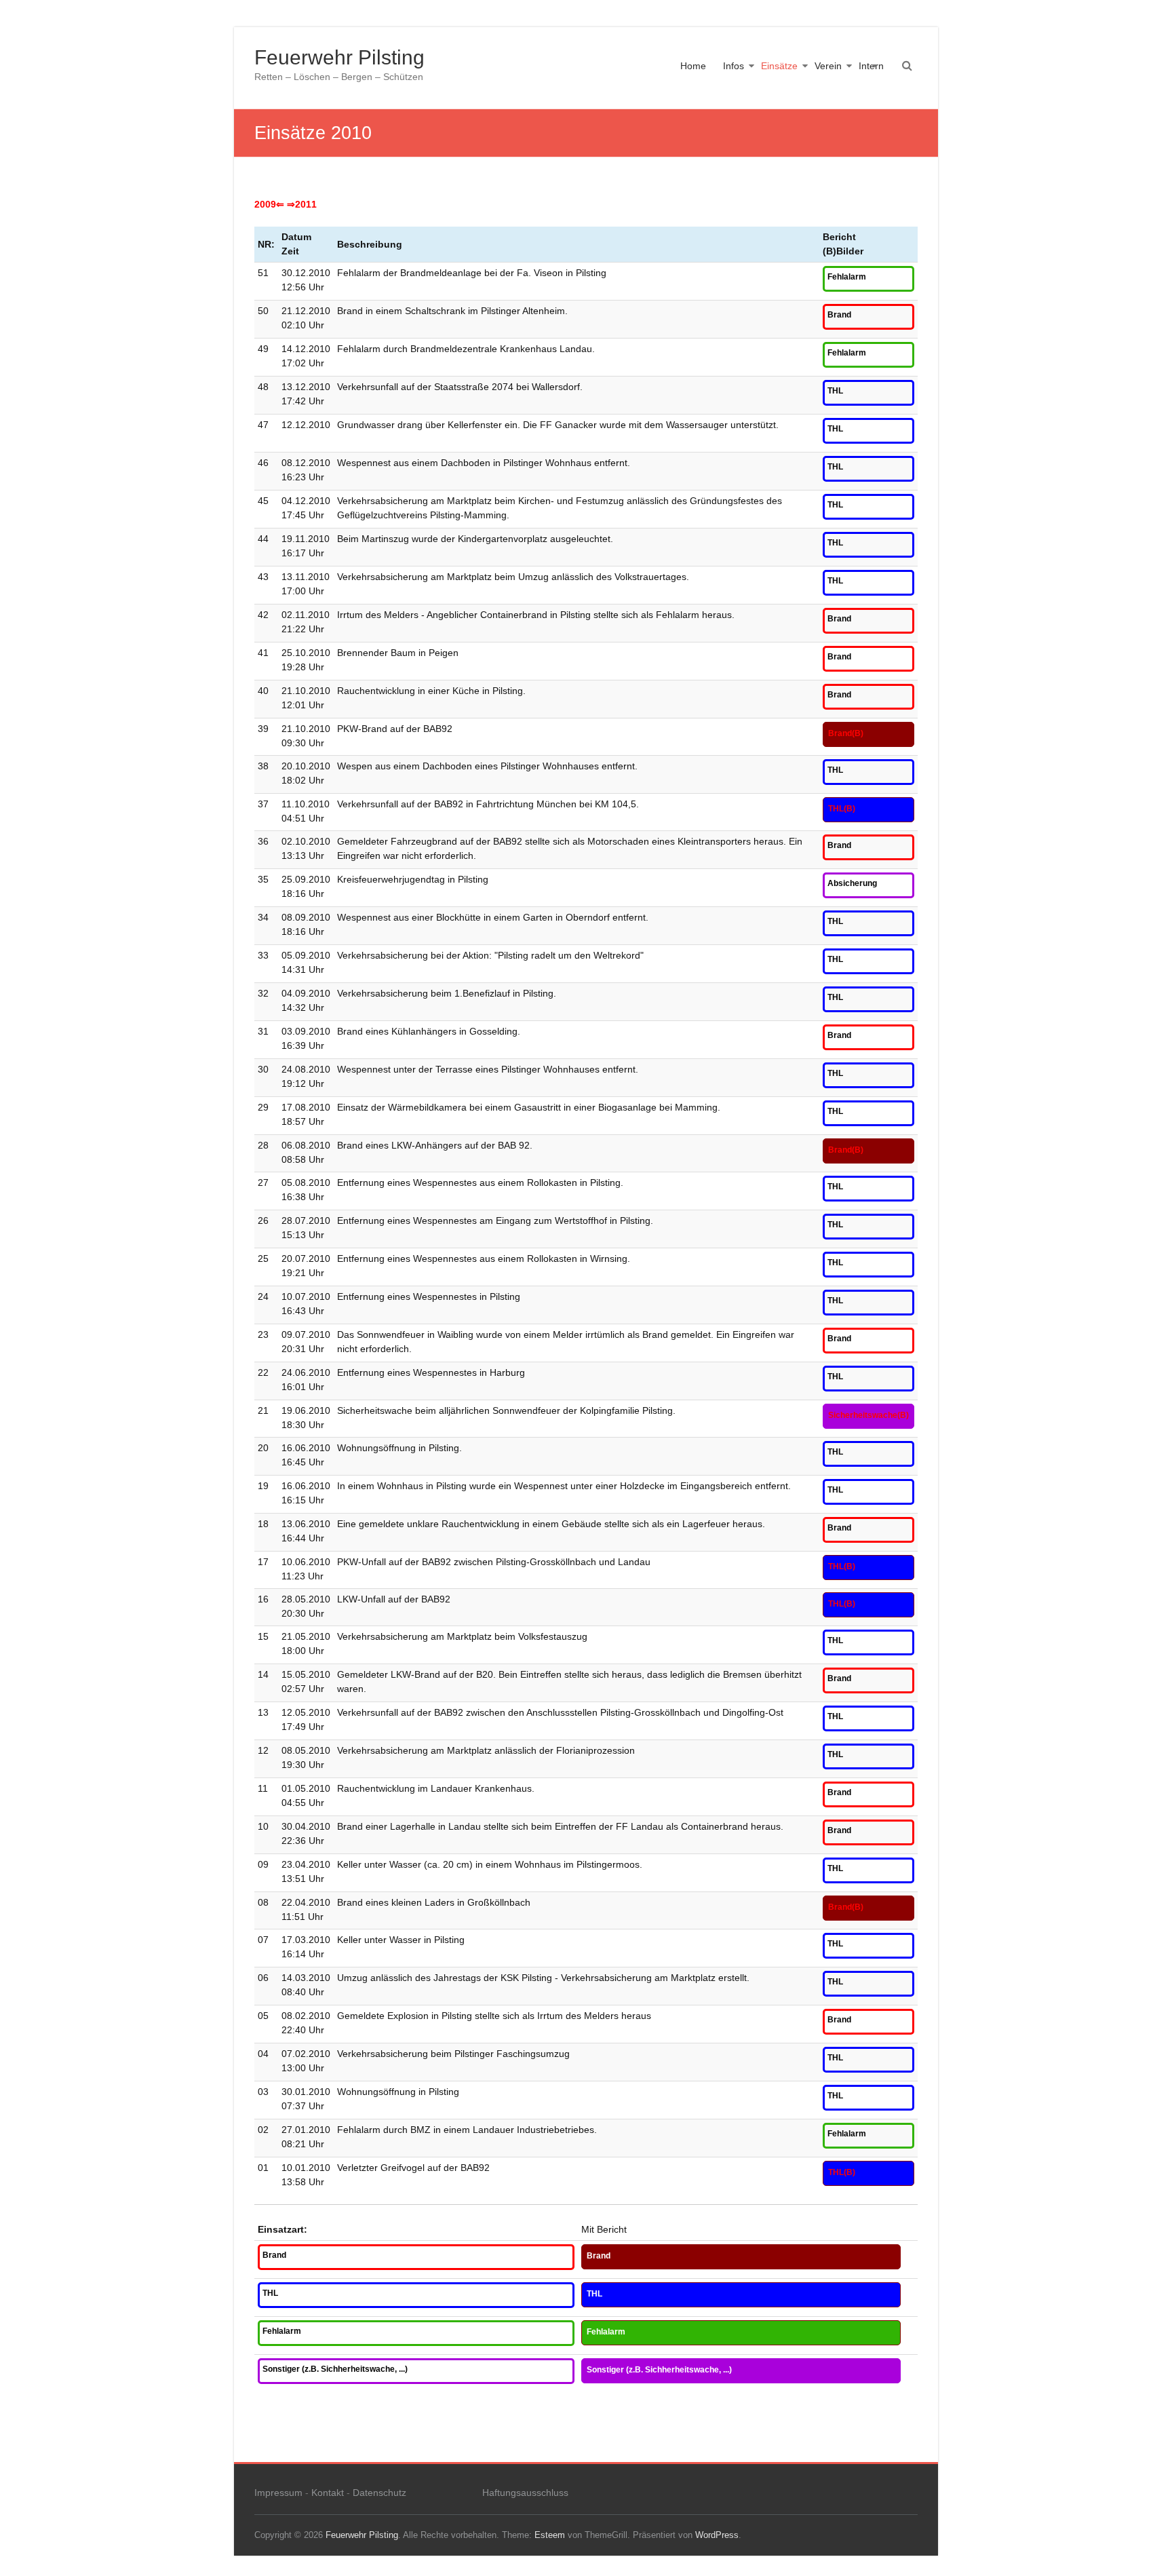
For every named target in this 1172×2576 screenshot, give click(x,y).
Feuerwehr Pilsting (339, 57)
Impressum (278, 2493)
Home (693, 66)
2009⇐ (269, 204)
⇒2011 (302, 204)
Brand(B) (846, 733)
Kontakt (328, 2493)
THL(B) (842, 809)
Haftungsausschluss (525, 2493)
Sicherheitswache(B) (868, 1415)
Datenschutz (379, 2493)
